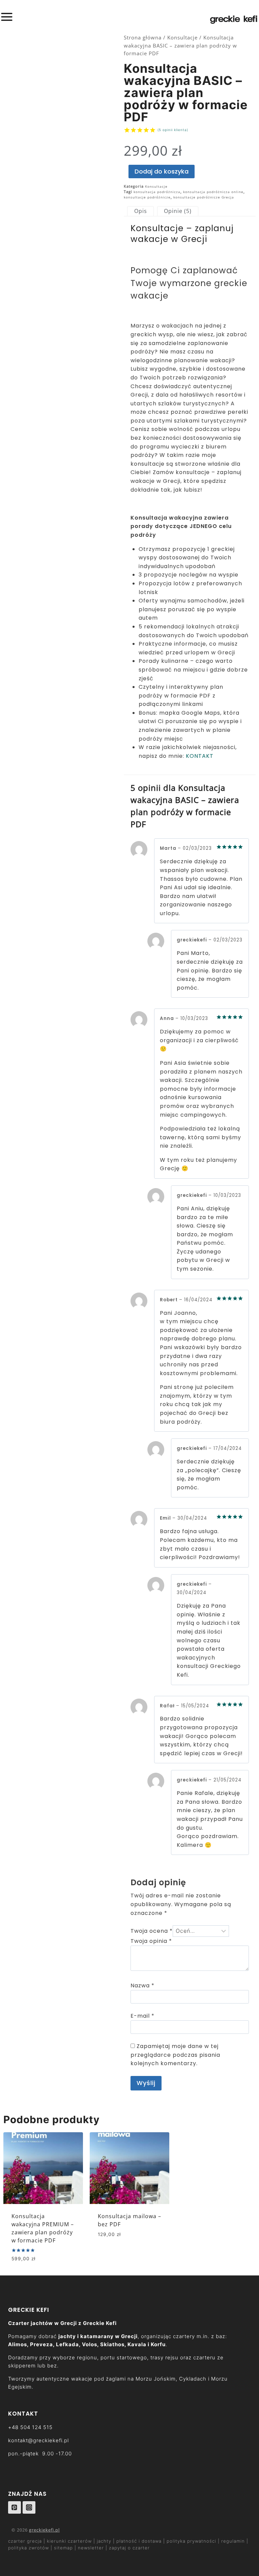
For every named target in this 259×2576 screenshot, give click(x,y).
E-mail (142, 2016)
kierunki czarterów (70, 2541)
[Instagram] (29, 2508)
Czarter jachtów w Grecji (42, 2323)
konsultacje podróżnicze (147, 197)
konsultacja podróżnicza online (213, 192)
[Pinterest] (15, 2508)
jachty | (106, 2541)
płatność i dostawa (140, 2541)
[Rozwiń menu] (8, 17)
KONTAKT (200, 756)
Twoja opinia (151, 1941)
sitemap (63, 2548)
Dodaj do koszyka (162, 171)
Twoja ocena (152, 1931)
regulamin (233, 2541)
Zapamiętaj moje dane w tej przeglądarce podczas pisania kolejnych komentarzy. (175, 2055)
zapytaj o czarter (129, 2548)
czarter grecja (26, 2541)
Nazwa (142, 1985)
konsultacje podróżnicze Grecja (204, 197)
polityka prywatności (191, 2541)
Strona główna (143, 37)
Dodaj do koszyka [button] (122, 2254)
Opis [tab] (141, 211)
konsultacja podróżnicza (157, 192)
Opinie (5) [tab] (178, 211)
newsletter (91, 2548)
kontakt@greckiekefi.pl (38, 2440)
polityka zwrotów (28, 2548)
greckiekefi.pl (44, 2530)
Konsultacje (182, 37)
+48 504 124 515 (30, 2427)
